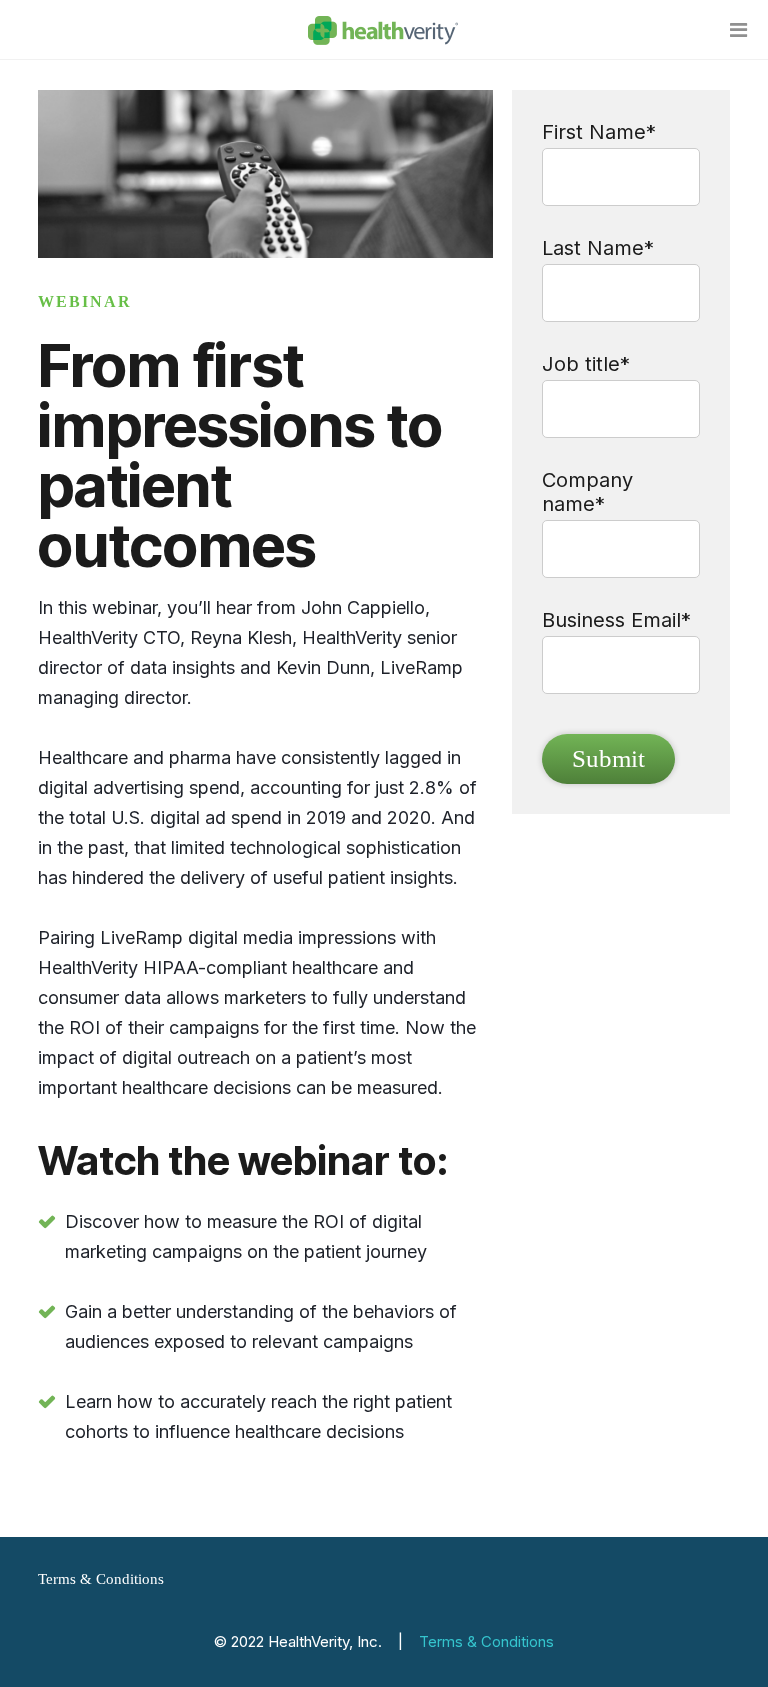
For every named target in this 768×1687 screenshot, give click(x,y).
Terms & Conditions (101, 1579)
